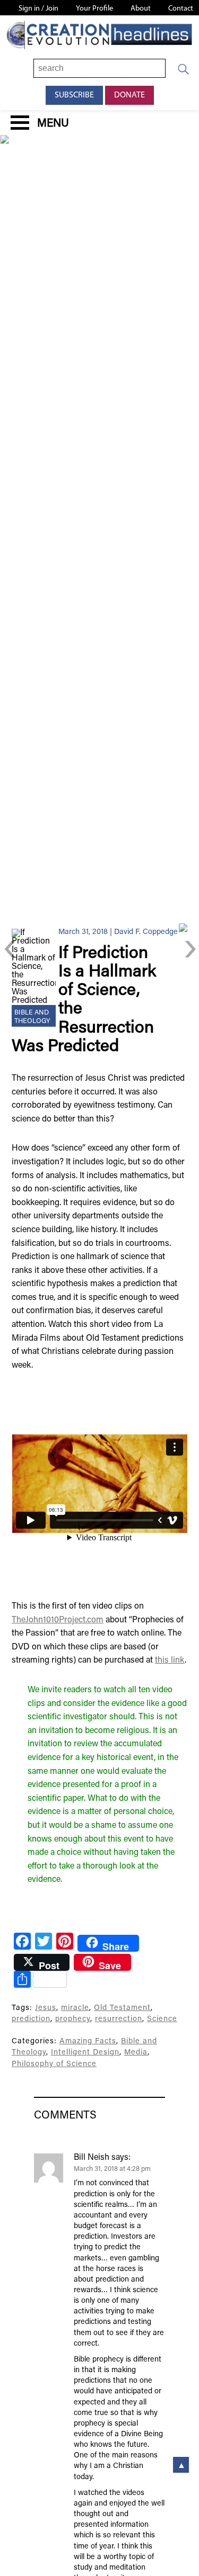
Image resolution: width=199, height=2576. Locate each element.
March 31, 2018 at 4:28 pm (112, 2169)
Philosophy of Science (54, 2064)
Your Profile (94, 9)
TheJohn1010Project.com (58, 1620)
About (141, 9)
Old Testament (122, 2008)
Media (136, 2053)
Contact (181, 9)
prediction (31, 2019)
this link (170, 1661)
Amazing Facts (88, 2041)
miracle (75, 2008)
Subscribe (74, 95)
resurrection (119, 2019)
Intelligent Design (85, 2053)
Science (162, 2019)
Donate (129, 95)
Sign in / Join (38, 9)
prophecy (73, 2019)
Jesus (46, 2008)
